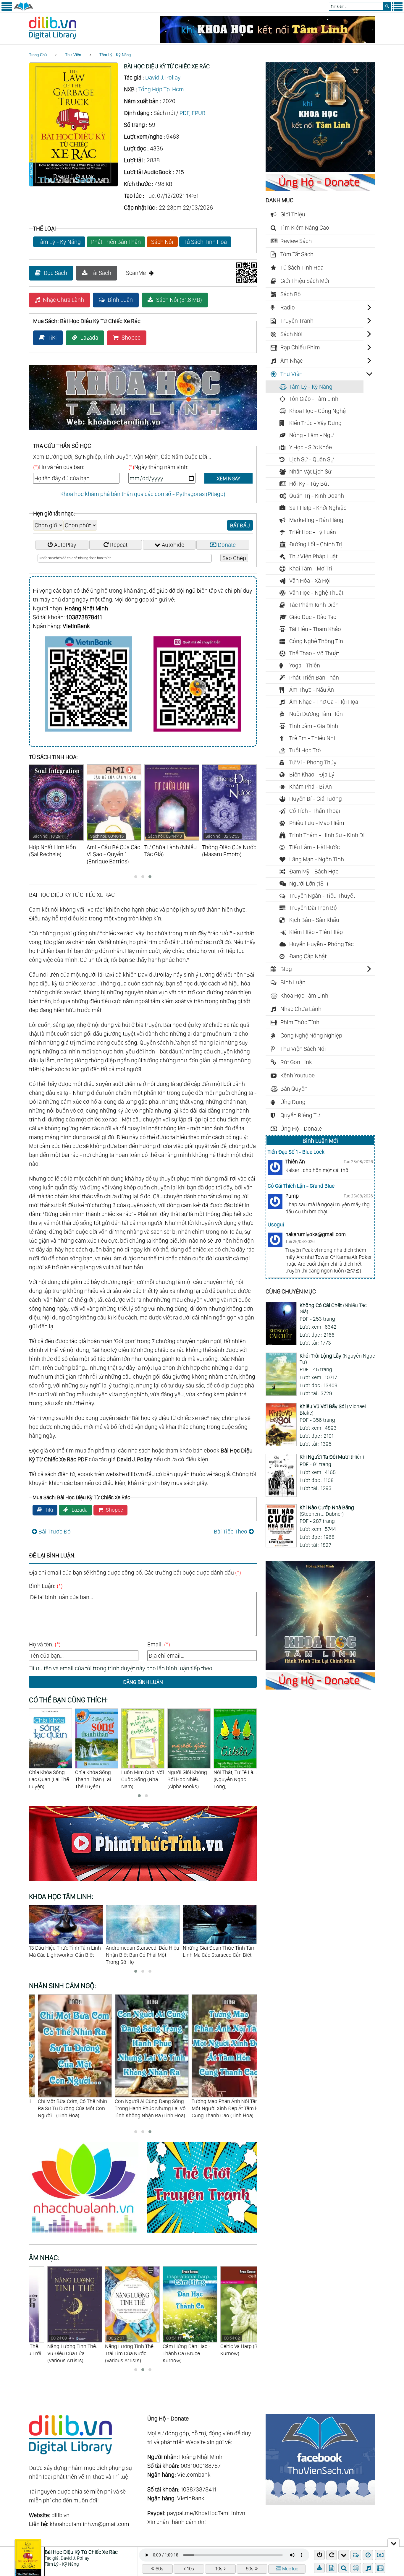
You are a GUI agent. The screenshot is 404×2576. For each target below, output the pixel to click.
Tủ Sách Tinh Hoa (205, 242)
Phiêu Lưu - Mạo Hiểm (317, 823)
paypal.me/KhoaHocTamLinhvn (206, 2513)
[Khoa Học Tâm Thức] (267, 41)
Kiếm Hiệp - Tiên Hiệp (316, 932)
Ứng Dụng (293, 1102)
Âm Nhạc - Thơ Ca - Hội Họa (324, 702)
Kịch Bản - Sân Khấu (314, 920)
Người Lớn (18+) (309, 883)
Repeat (119, 545)
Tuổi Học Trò (305, 750)
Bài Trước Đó (55, 1531)
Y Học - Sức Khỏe (311, 447)
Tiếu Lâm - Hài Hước (315, 847)
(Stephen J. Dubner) (327, 1511)
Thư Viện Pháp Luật (313, 556)
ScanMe (136, 273)
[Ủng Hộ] (320, 189)
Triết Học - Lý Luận (313, 532)
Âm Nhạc (292, 361)
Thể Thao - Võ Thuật (314, 653)
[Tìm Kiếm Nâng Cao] (344, 2568)
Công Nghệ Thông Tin (316, 641)
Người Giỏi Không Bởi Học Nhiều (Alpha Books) (141, 1779)
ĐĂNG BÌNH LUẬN (143, 1682)
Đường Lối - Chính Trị (316, 544)
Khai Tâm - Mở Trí (311, 568)
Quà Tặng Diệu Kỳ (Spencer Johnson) (235, 1772)
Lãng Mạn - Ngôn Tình (317, 859)
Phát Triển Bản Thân (116, 242)
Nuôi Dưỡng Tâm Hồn (316, 714)
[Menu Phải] (397, 9)
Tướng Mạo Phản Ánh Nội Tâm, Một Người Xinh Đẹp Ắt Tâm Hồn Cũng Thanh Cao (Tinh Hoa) (142, 2108)
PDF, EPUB (193, 113)
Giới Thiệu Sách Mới (305, 281)
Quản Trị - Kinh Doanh (317, 496)
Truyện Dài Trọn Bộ (313, 908)
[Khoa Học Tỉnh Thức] (143, 431)
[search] (387, 6)
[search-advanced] (344, 2568)
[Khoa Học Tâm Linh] (320, 170)
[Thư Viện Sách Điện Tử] (320, 2503)
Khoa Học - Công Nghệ (317, 411)
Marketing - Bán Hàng (316, 520)
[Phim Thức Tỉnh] (143, 1882)
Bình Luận (120, 300)
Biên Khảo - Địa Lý (312, 774)
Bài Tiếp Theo (231, 1531)
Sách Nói (162, 242)
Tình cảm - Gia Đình (314, 726)
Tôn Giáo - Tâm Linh (314, 399)
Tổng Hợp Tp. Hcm (161, 89)
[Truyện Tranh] (202, 2234)
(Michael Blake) (333, 1409)
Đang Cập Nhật (308, 956)
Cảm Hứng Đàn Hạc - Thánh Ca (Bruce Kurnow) (111, 2349)
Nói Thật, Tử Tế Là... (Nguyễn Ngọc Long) (189, 1779)
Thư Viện (73, 55)
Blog (286, 969)
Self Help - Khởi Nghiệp (318, 508)
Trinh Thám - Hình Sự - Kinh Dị (327, 835)
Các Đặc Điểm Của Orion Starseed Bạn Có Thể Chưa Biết (218, 1951)
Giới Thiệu (293, 214)
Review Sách (296, 241)
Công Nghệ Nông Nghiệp (311, 1035)
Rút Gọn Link (296, 1062)
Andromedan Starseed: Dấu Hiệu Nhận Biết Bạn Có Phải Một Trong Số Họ (66, 1955)
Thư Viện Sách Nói (303, 1049)
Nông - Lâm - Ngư (312, 435)
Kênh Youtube (298, 1075)
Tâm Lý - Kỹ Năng (115, 55)
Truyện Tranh (297, 321)
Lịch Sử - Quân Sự (312, 459)
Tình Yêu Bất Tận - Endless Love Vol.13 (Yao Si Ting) (229, 2349)
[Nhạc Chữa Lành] (88, 2234)
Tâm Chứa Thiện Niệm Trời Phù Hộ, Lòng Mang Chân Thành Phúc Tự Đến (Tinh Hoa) (217, 2108)
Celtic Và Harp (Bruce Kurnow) (168, 2346)
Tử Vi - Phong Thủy (313, 762)
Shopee (131, 338)
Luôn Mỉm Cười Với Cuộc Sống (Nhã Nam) (96, 1779)
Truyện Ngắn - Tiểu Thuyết (322, 896)
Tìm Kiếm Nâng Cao (305, 228)
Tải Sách (101, 273)
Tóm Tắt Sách (297, 254)
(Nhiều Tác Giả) (333, 1308)
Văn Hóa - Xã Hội (310, 581)
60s (159, 2569)
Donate (227, 545)
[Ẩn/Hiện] (394, 2543)
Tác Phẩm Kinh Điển (314, 605)
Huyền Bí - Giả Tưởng (316, 799)
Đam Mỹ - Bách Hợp (314, 871)
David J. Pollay (163, 77)
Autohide (173, 545)
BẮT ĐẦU (240, 525)
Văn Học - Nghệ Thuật (316, 593)
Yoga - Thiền (305, 665)
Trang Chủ (38, 55)
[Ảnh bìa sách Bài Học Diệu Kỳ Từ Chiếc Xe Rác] (73, 184)
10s (190, 2569)
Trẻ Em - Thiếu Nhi (312, 738)
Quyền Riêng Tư (300, 1115)
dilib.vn (60, 2515)
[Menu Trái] (7, 9)
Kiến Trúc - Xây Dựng (315, 423)
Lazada (89, 338)
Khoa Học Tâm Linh (304, 996)
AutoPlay (65, 545)
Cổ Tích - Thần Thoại (315, 811)
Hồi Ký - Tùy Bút (309, 484)
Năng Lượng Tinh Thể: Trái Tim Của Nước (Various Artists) (54, 2349)
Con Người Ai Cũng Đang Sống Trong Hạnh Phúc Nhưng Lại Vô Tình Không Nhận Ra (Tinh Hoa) (64, 2108)
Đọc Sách (55, 273)
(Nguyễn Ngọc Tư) (337, 1359)
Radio (288, 307)
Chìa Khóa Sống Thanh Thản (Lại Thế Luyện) (47, 1779)
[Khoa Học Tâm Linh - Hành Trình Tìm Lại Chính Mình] (320, 1668)
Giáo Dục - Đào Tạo (313, 617)
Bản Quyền (294, 1089)
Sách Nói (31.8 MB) (179, 300)
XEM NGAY (228, 478)
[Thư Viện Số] (24, 9)
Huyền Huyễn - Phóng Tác (321, 944)
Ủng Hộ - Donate (301, 1129)
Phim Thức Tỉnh (300, 1022)
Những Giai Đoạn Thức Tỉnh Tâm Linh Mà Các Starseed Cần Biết (142, 1951)
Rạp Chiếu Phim (300, 347)
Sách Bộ (291, 294)
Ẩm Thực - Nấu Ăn (312, 690)
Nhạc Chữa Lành (63, 300)
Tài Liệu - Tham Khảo (315, 629)
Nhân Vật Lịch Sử (310, 471)
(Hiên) (332, 1457)
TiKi (52, 338)
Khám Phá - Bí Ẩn (311, 787)
